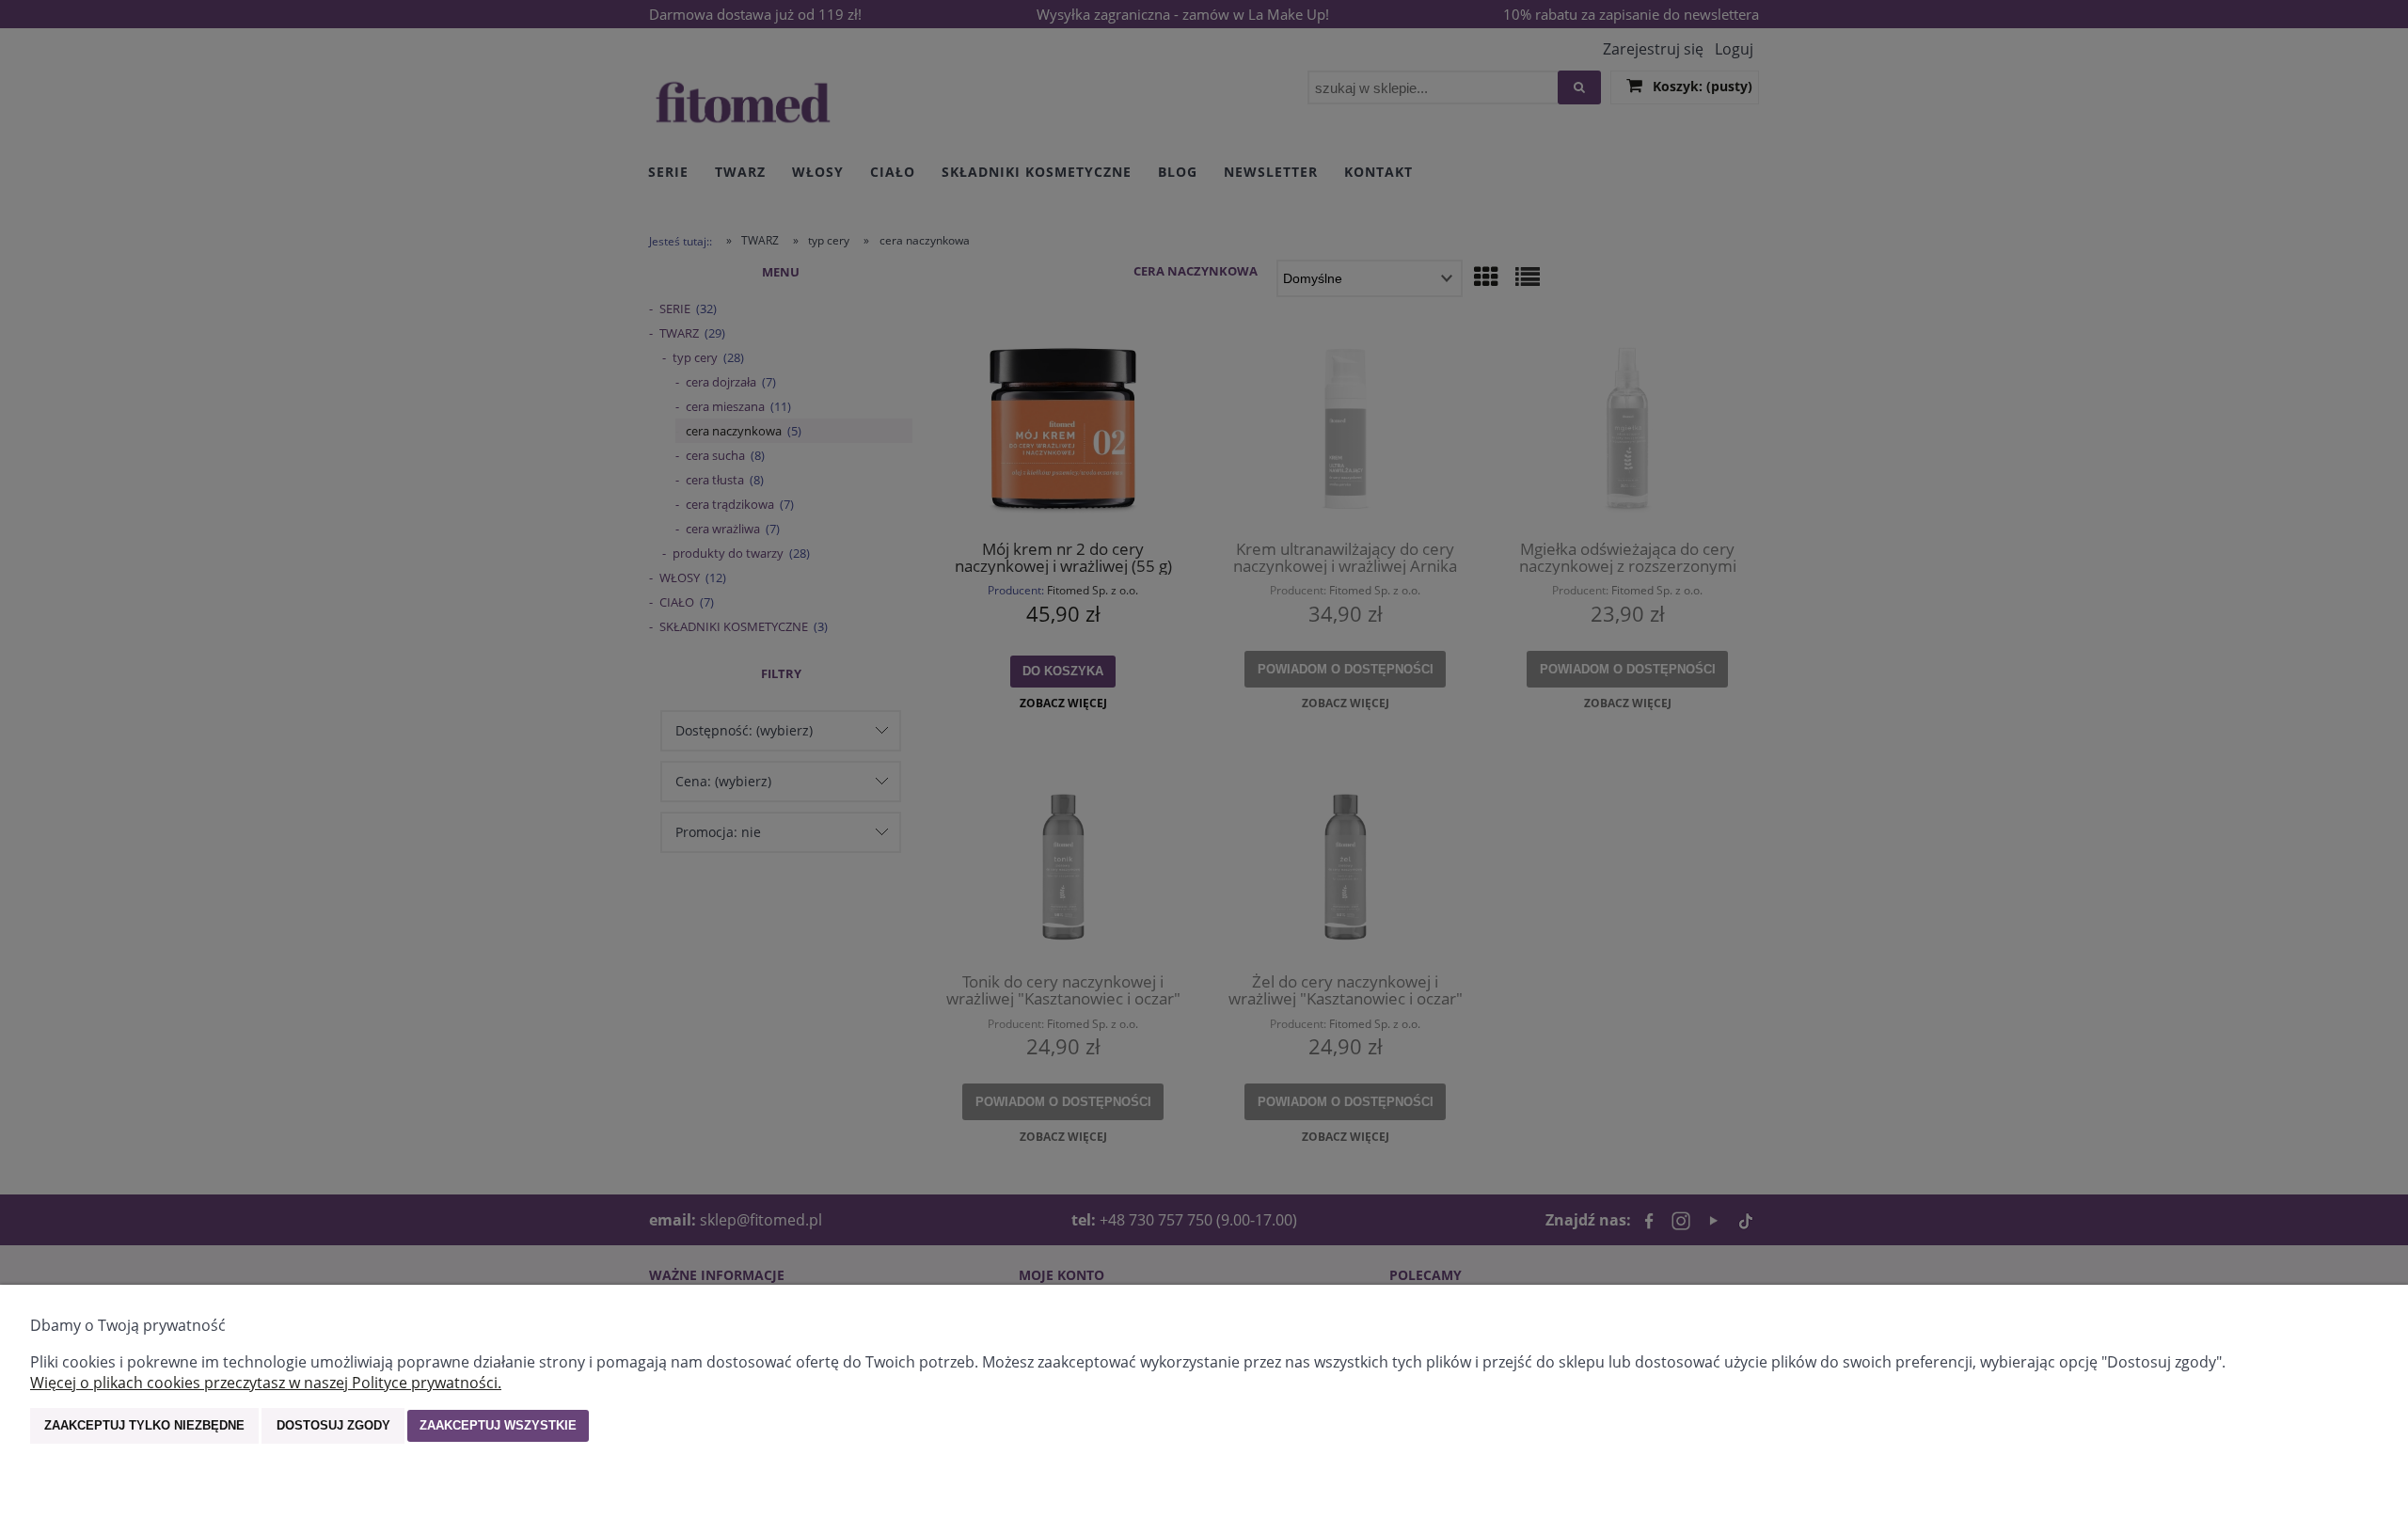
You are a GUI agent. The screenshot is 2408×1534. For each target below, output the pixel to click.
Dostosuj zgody (333, 1425)
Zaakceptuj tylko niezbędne (144, 1425)
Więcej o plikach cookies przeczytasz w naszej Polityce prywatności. (266, 1383)
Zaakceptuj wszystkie (498, 1425)
